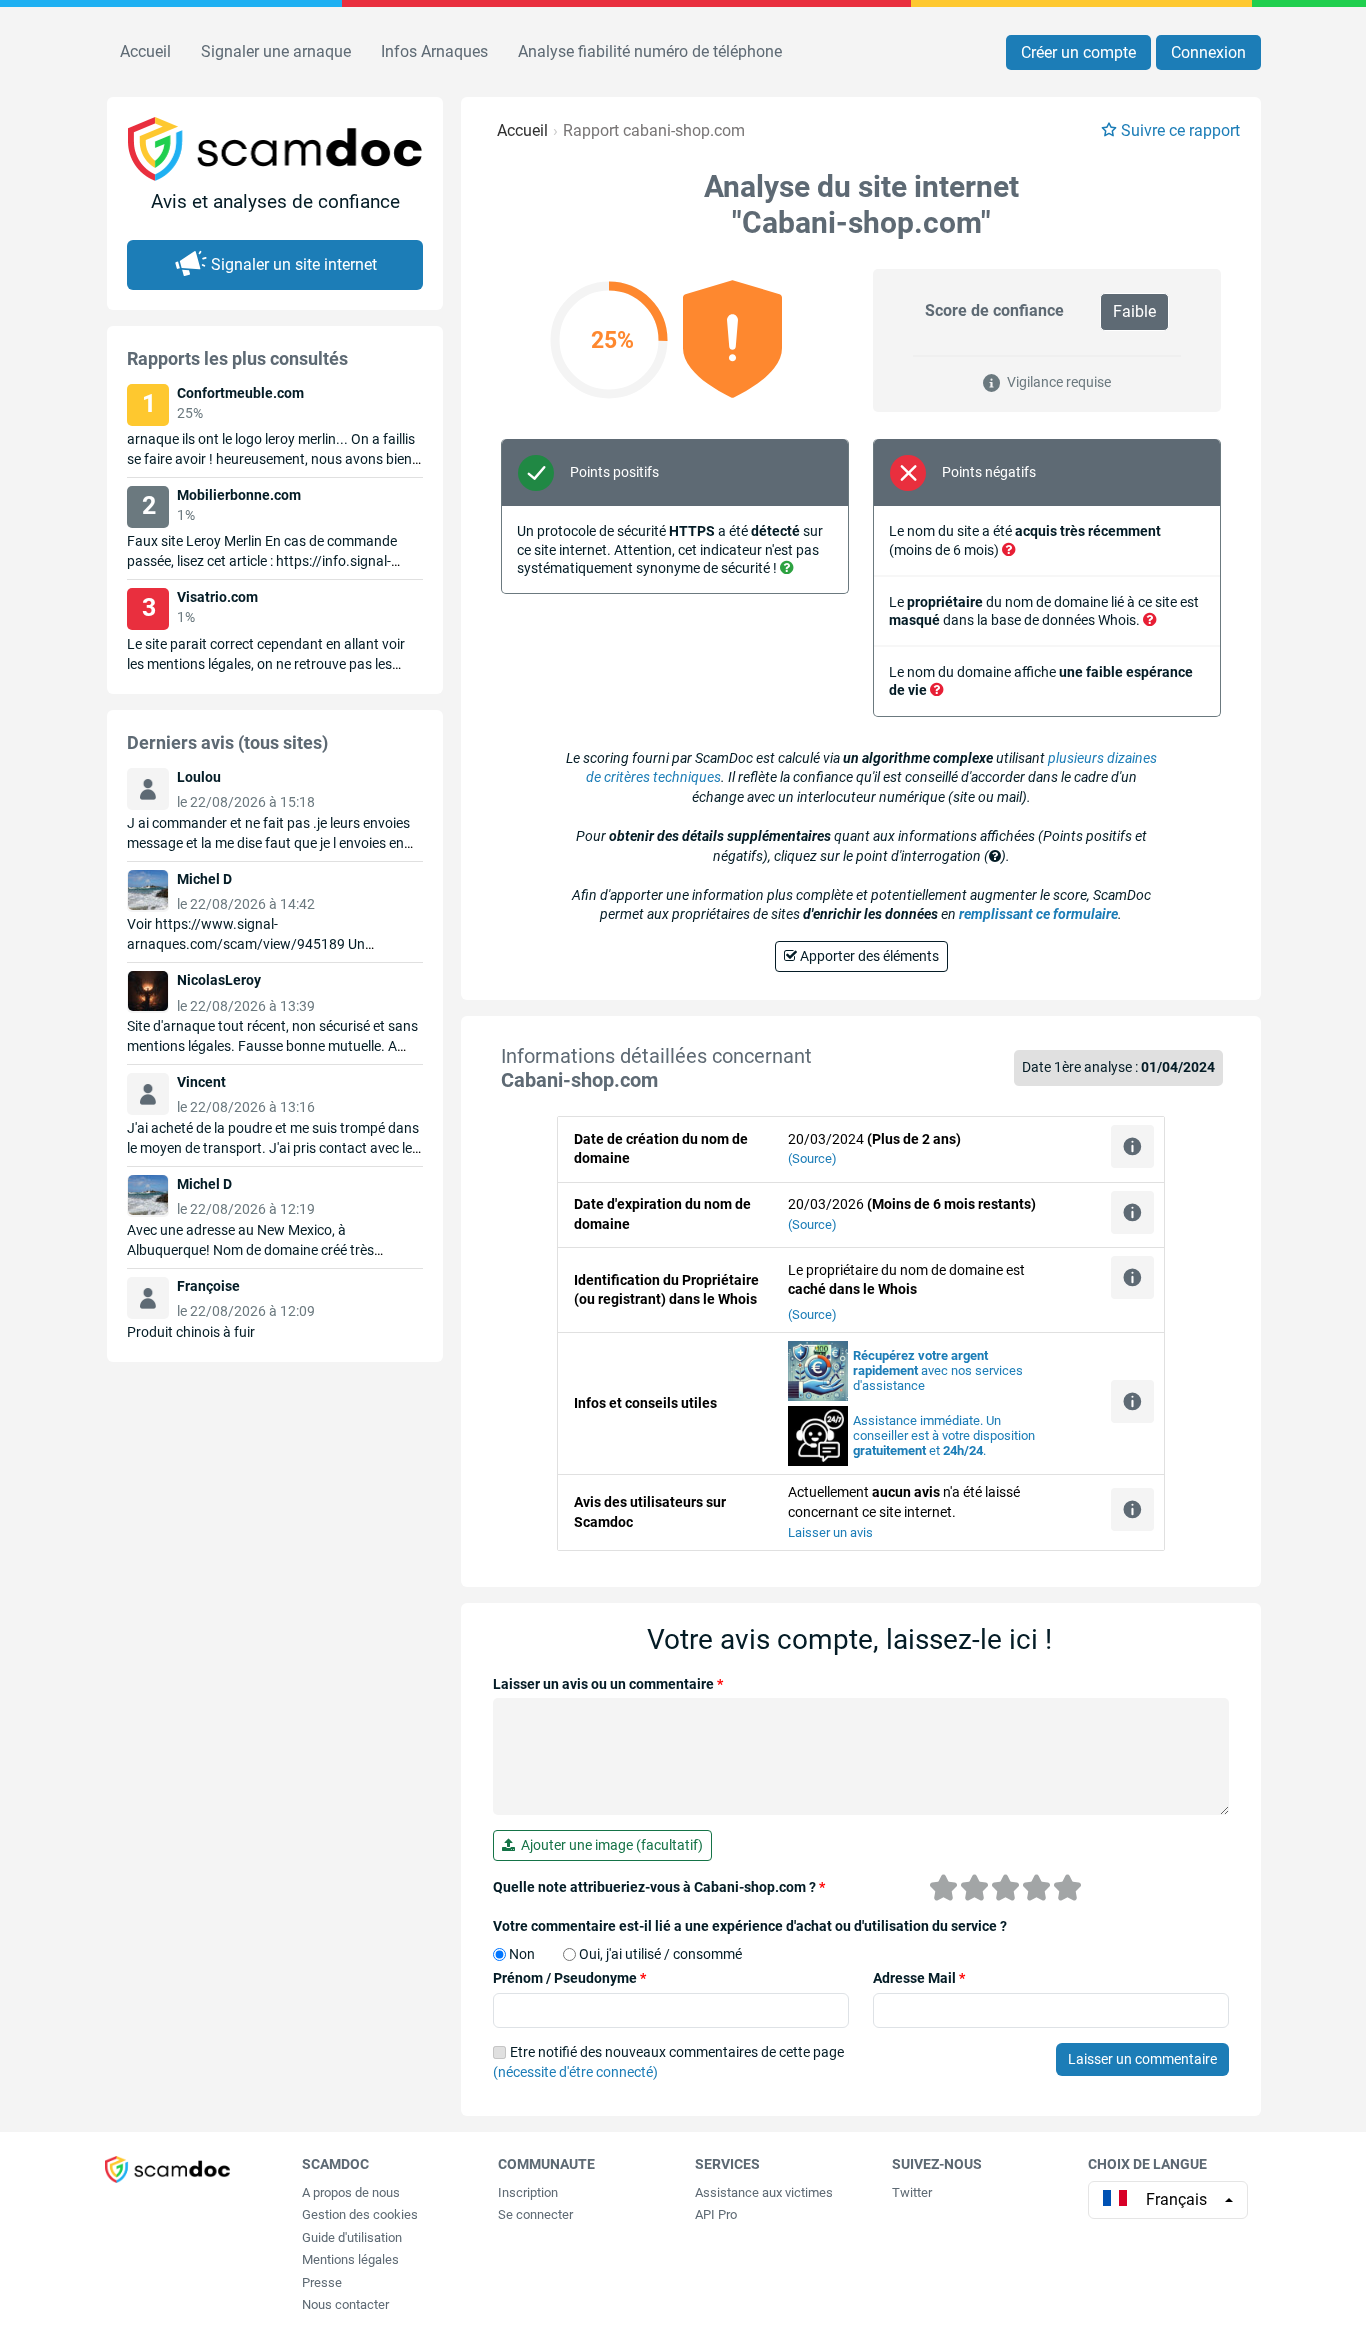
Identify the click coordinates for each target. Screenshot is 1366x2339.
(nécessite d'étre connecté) (575, 2072)
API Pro (716, 2214)
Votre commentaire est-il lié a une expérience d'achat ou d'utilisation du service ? (750, 1926)
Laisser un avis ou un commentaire (608, 1684)
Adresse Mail (919, 1978)
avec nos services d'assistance (938, 1370)
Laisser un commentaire (1142, 2059)
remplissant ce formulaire (1038, 914)
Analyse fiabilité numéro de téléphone (650, 51)
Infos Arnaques (434, 51)
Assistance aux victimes (764, 2192)
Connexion (1208, 52)
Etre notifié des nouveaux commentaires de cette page (668, 2062)
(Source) (812, 1158)
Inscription (528, 2192)
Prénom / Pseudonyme (569, 1978)
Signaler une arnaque (276, 51)
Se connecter (535, 2214)
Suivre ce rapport (1180, 130)
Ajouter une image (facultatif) (609, 1845)
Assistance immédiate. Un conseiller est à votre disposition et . (944, 1435)
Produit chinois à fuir (191, 1332)
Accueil (145, 51)
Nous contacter (345, 2304)
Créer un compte (1078, 52)
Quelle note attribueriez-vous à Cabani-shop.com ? (659, 1887)
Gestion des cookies (360, 2214)
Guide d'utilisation (352, 2237)
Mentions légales (350, 2259)
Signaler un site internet (294, 264)
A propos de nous (351, 2192)
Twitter (912, 2192)
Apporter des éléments (868, 956)
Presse (322, 2282)
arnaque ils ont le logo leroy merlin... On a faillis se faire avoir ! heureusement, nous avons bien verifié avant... (271, 459)
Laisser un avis (830, 1532)
